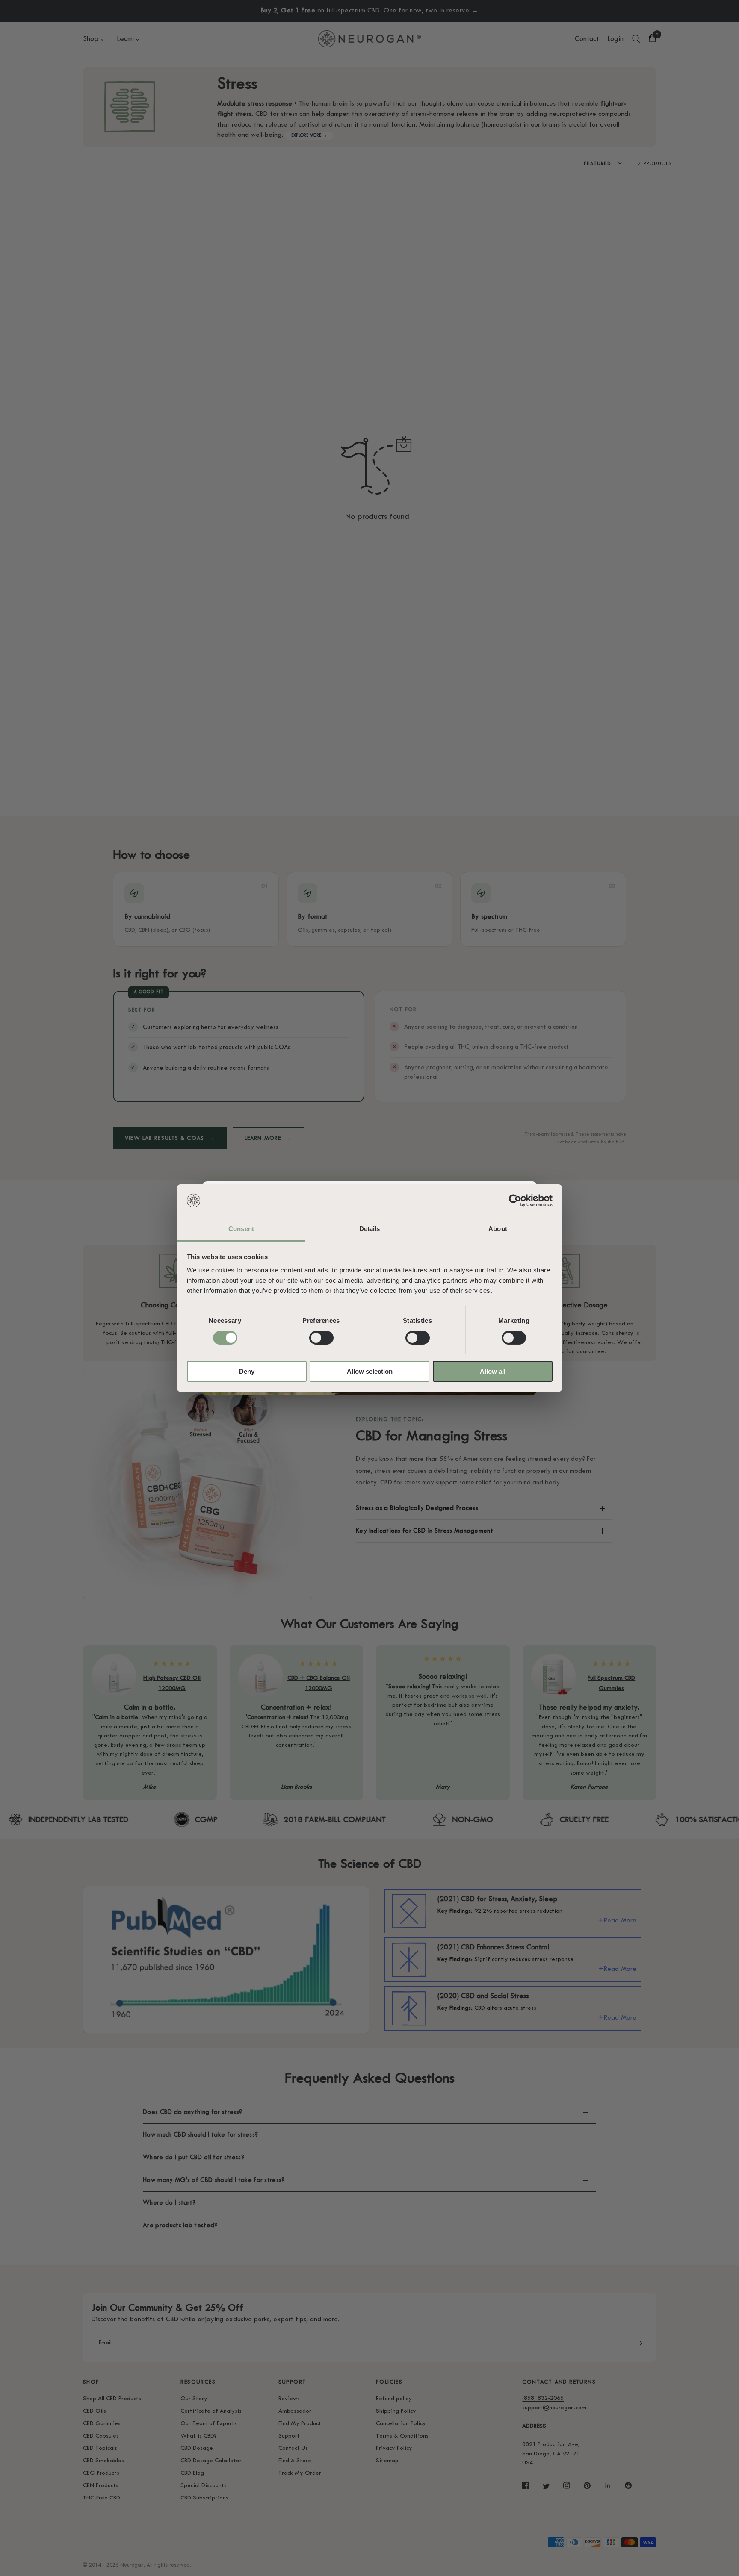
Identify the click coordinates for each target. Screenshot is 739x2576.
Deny (247, 1371)
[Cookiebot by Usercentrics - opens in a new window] (515, 1201)
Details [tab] (370, 1229)
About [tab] (498, 1229)
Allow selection (370, 1371)
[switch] (321, 1338)
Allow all (493, 1371)
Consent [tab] (241, 1229)
